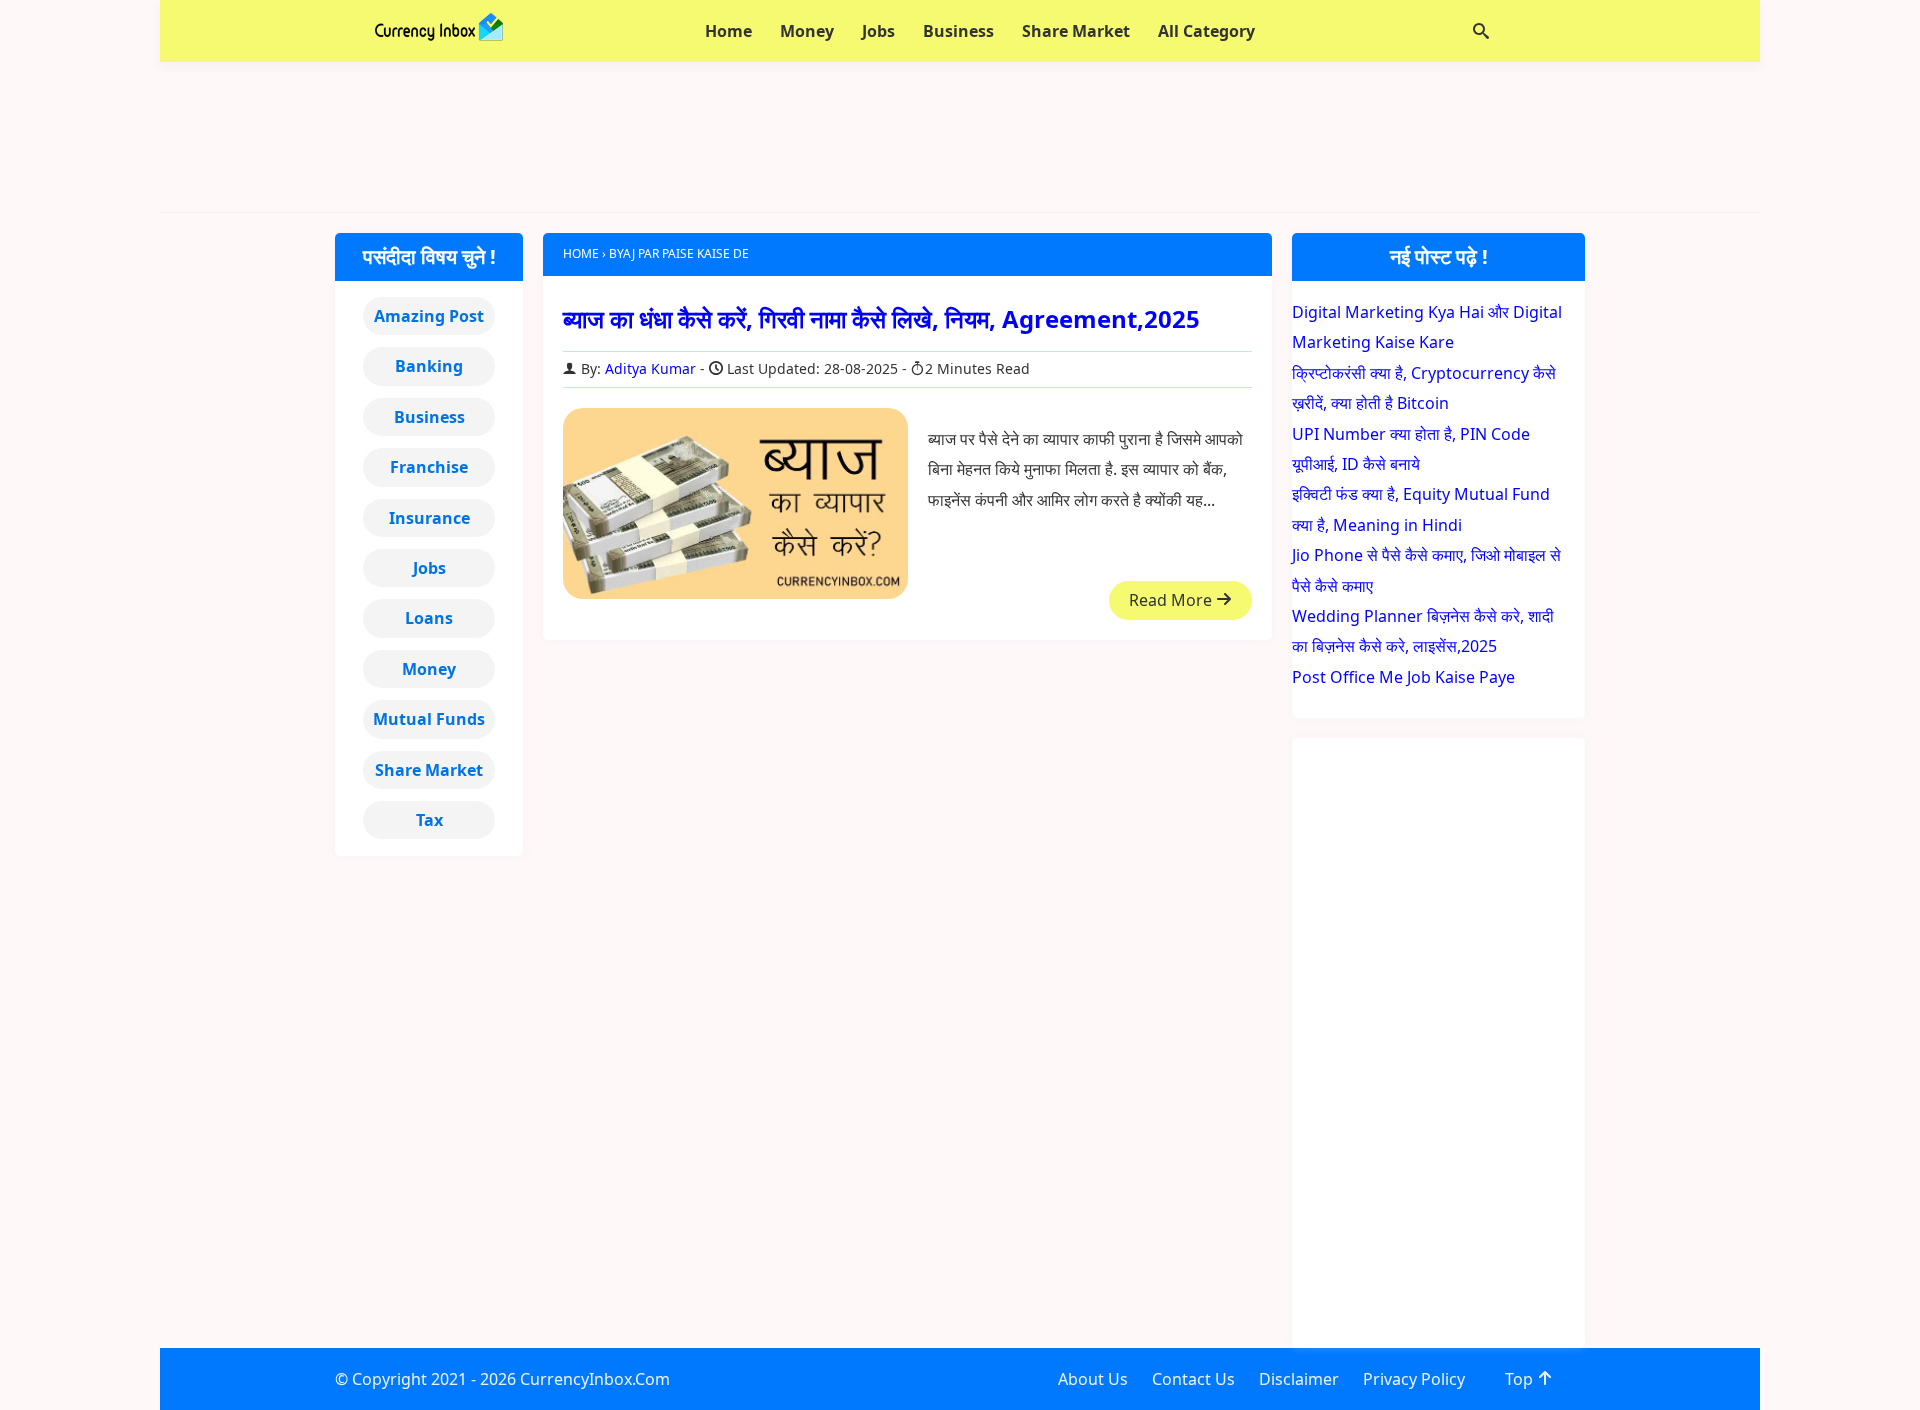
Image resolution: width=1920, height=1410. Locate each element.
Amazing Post (429, 316)
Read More (1172, 600)
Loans (429, 618)
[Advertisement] (960, 137)
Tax (429, 820)
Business (429, 417)
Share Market (429, 770)
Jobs (429, 568)
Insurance (429, 518)
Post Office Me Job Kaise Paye (1403, 677)
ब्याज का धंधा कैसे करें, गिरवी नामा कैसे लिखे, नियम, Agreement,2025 (881, 318)
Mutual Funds (429, 719)
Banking (429, 366)
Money (429, 669)
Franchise (429, 467)
